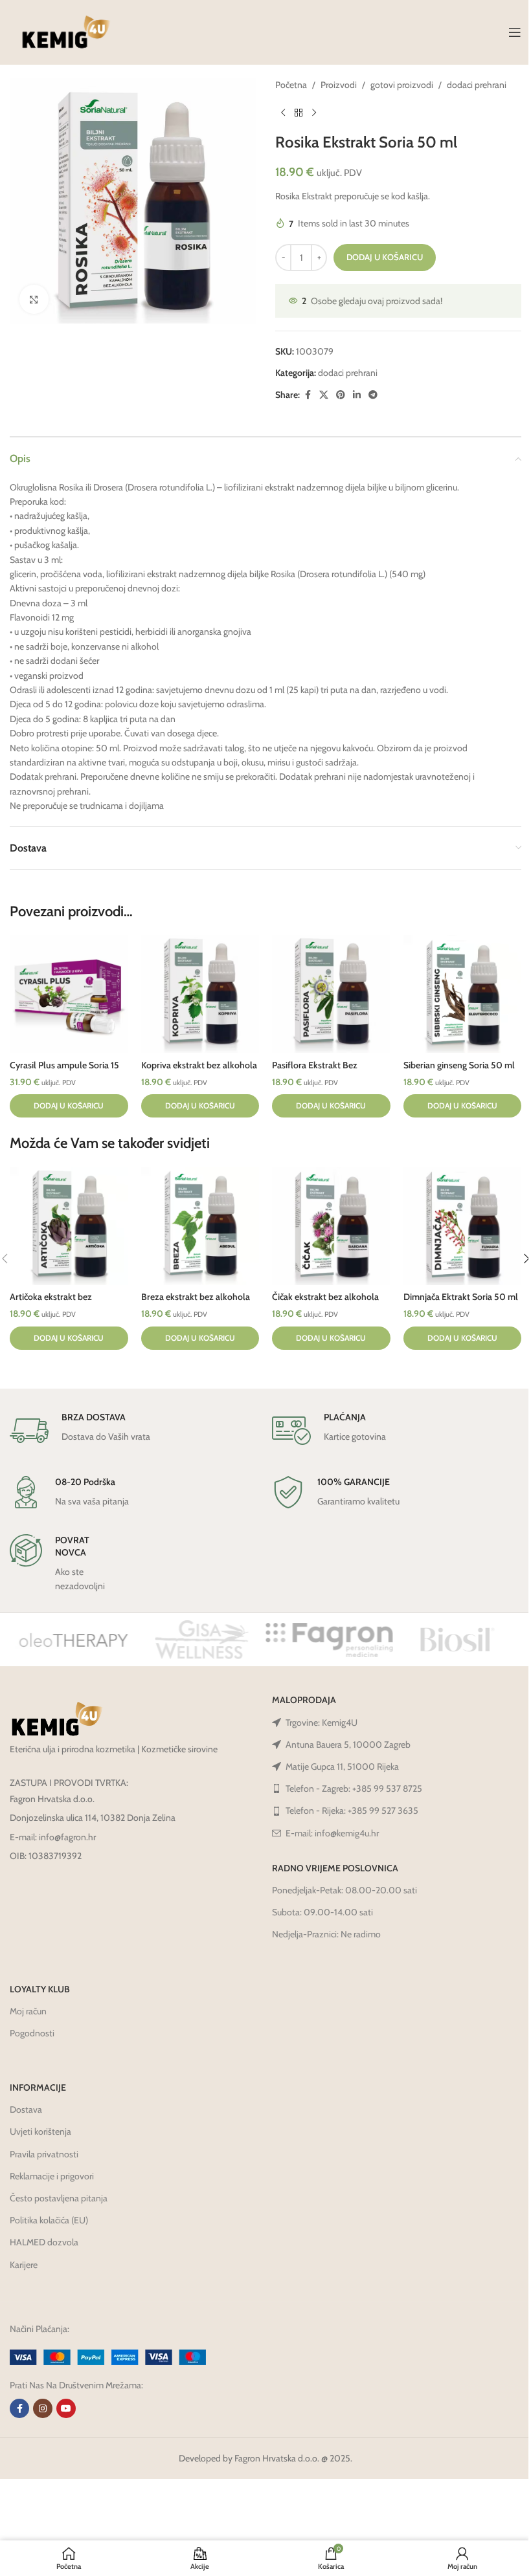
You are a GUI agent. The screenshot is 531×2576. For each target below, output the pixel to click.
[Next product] (314, 113)
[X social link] (324, 395)
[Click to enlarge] (34, 299)
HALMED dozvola (44, 2242)
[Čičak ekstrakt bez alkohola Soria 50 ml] (331, 1226)
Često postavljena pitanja (59, 2198)
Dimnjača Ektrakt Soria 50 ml (461, 1297)
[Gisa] (201, 1640)
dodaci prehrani (477, 85)
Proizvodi (339, 85)
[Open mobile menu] (515, 32)
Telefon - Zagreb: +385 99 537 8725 (354, 1789)
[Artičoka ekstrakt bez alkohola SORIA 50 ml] (69, 1226)
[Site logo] (66, 31)
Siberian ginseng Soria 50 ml (459, 1065)
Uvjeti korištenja (40, 2131)
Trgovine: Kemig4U (322, 1723)
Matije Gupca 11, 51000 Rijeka (342, 1767)
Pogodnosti (32, 2033)
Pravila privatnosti (44, 2154)
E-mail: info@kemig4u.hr (332, 1833)
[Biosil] (457, 1640)
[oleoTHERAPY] (73, 1640)
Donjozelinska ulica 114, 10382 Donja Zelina (93, 1818)
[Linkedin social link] (357, 395)
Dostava (26, 2109)
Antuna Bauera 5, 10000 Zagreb (348, 1745)
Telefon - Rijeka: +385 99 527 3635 (352, 1811)
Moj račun (28, 2011)
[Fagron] (329, 1640)
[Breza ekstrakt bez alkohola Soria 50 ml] (200, 1226)
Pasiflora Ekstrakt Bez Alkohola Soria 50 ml (315, 1072)
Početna (291, 85)
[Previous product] (283, 113)
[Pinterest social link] (341, 395)
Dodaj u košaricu (385, 257)
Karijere (24, 2265)
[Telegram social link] (373, 395)
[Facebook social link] (308, 395)
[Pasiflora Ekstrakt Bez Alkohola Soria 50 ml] (331, 994)
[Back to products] (299, 113)
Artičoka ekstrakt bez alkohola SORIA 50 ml (54, 1303)
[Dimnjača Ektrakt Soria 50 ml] (463, 1226)
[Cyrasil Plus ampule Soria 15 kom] (69, 994)
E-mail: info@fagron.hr (53, 1837)
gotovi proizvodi (402, 85)
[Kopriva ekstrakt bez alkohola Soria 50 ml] (200, 994)
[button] (69, 1106)
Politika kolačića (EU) (49, 2220)
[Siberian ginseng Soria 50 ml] (463, 994)
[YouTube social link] (66, 2408)
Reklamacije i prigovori (52, 2176)
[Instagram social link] (43, 2408)
